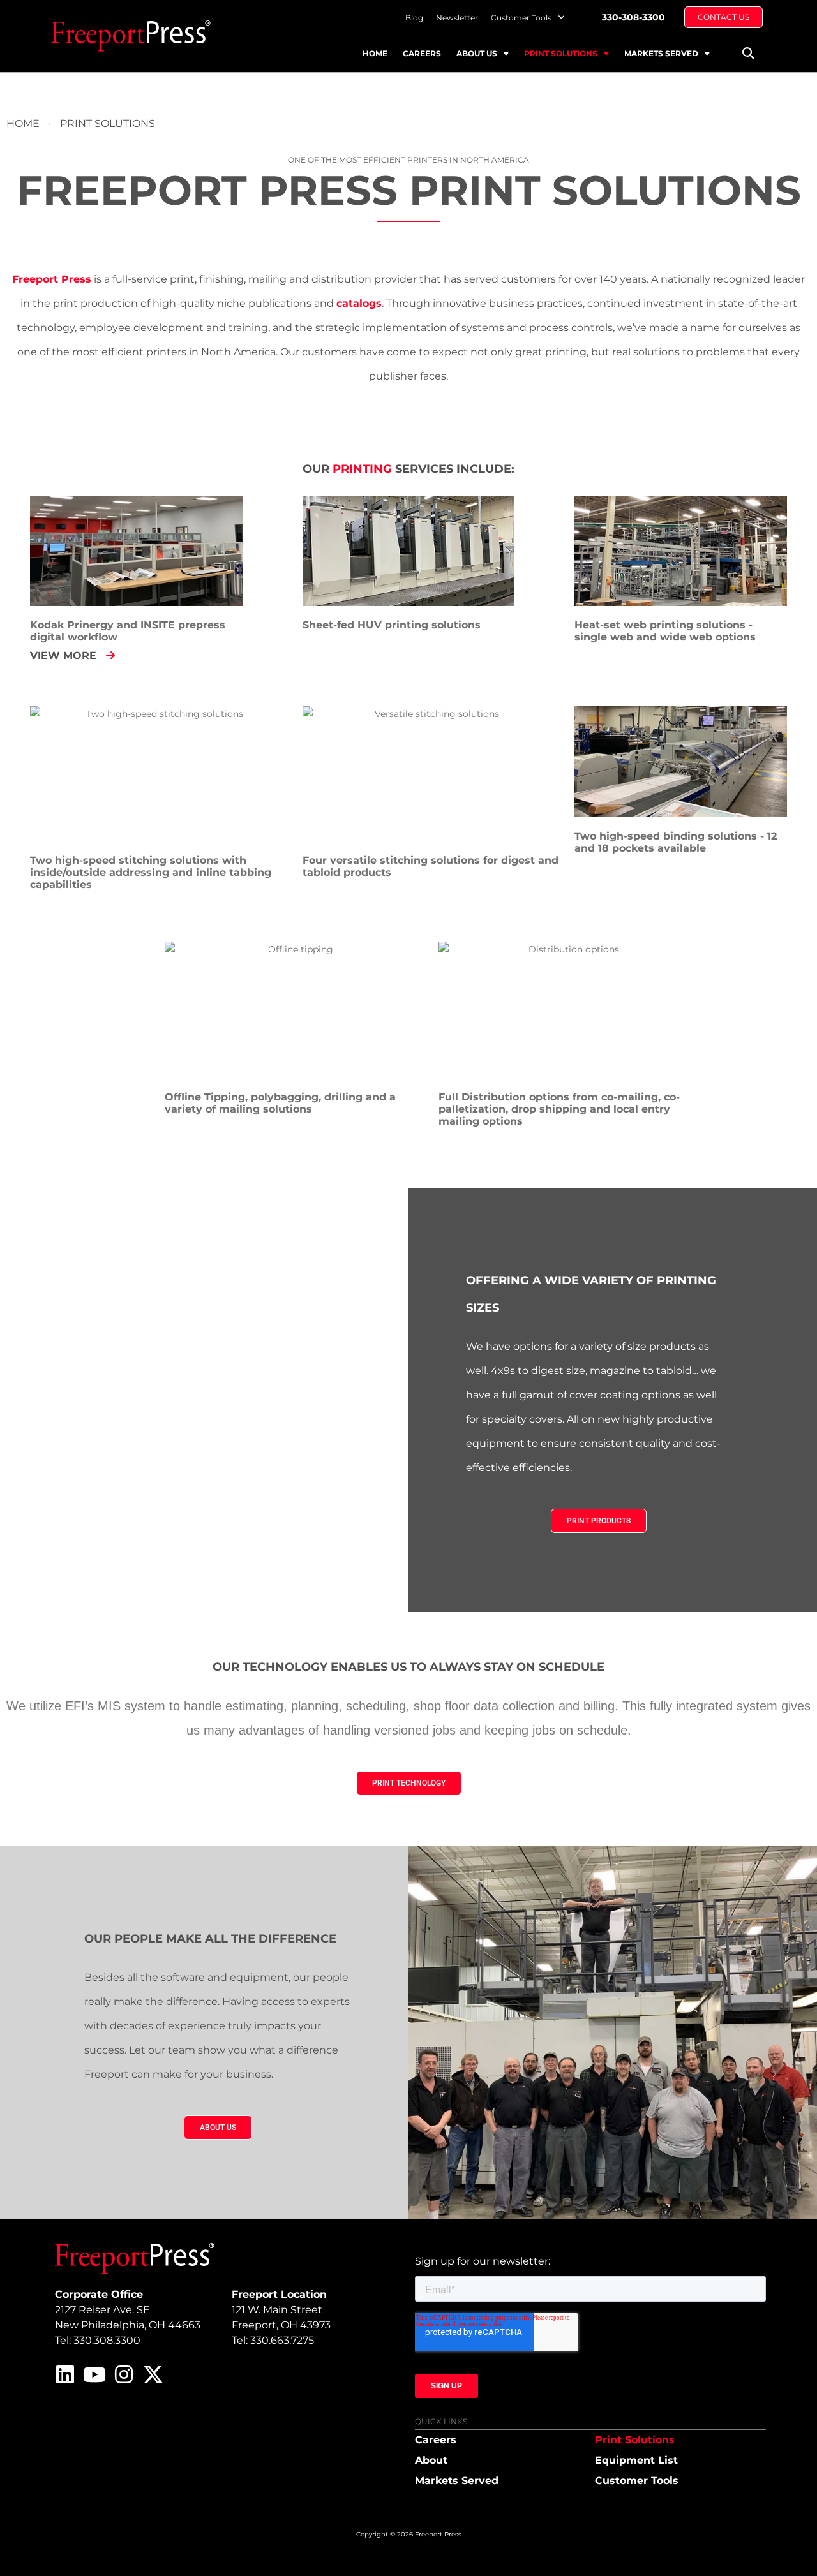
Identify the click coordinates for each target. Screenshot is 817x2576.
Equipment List (636, 2460)
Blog (414, 18)
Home (375, 53)
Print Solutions (561, 53)
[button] (748, 53)
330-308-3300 (633, 17)
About (431, 2460)
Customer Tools (521, 18)
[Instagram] (124, 2374)
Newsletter (457, 18)
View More (65, 655)
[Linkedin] (65, 2374)
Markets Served (661, 53)
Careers (422, 53)
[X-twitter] (153, 2374)
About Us (477, 53)
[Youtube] (94, 2374)
